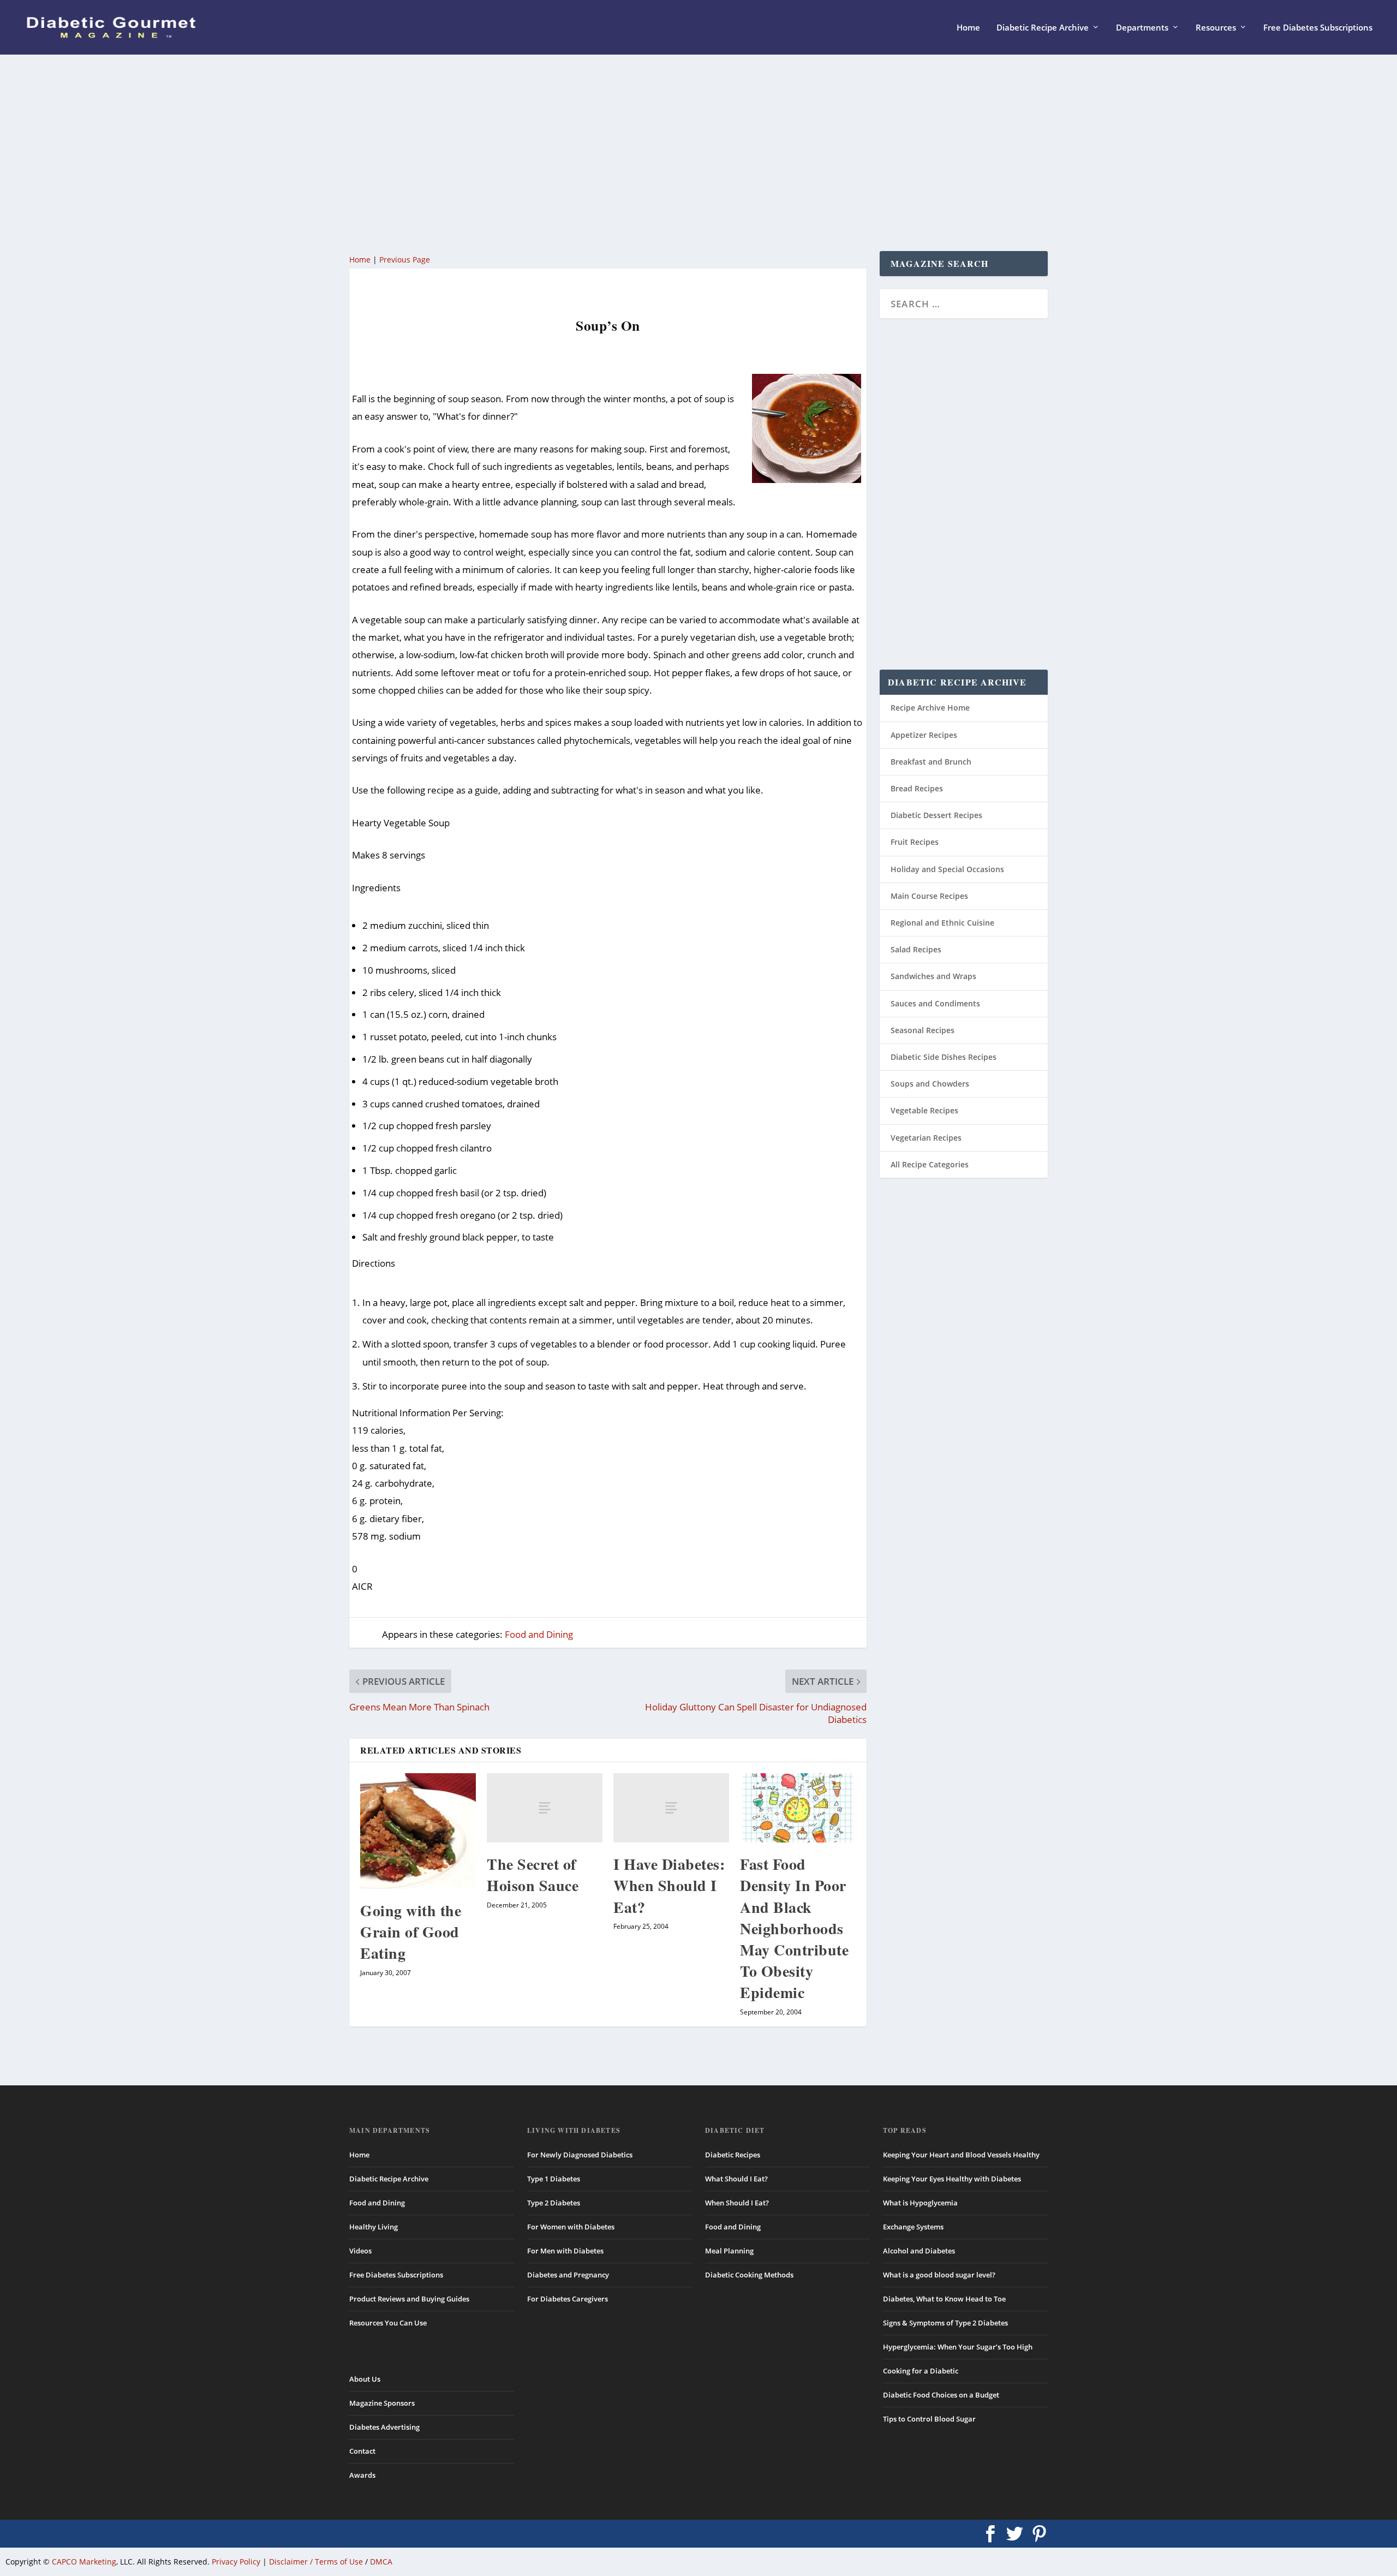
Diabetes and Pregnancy (568, 2275)
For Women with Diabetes (571, 2227)
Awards (362, 2475)
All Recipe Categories (930, 1164)
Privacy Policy (236, 2562)
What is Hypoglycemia (920, 2203)
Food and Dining (539, 1634)
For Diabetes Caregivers (568, 2299)
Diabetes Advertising (384, 2427)
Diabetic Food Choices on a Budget (941, 2395)
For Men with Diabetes (565, 2251)
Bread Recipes (917, 788)
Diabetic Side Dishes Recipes (944, 1057)
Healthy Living (374, 2227)
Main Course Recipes (929, 896)
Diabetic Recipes (733, 2155)
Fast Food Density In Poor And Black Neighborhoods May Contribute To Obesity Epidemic (794, 1928)
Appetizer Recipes (924, 735)
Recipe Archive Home (930, 708)
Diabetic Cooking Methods (749, 2275)
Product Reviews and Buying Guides (409, 2299)
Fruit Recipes (915, 842)
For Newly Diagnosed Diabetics (580, 2155)
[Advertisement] (677, 153)
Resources (1216, 28)
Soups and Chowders (930, 1084)
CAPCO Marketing (84, 2562)
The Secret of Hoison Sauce (533, 1875)
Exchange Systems (913, 2227)
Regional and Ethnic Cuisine (942, 923)
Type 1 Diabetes (554, 2179)
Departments (1142, 28)
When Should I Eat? (737, 2203)
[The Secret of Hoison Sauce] (545, 1808)
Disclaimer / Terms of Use (316, 2562)
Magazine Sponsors (382, 2403)
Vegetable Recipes (924, 1110)
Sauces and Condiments (935, 1003)
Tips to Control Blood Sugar (929, 2419)
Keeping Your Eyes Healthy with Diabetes (952, 2179)
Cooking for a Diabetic (921, 2371)
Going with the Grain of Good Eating (411, 1932)
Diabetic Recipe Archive (1043, 28)
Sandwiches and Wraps (933, 976)
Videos (360, 2251)
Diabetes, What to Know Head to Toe (944, 2299)
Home (968, 28)
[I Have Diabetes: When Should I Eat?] (671, 1808)
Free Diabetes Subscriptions (1318, 28)
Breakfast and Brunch (931, 762)
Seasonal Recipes (923, 1030)
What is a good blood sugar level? (939, 2275)
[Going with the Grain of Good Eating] (418, 1831)
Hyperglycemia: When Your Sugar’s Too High (958, 2347)
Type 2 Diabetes (554, 2203)
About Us (365, 2379)
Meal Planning (729, 2251)
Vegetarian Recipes (926, 1138)
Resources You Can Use (388, 2323)
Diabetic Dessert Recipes (936, 815)
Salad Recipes (916, 949)
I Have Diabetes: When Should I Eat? (669, 1885)
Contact (362, 2451)
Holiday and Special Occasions (947, 869)
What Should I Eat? (736, 2179)
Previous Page (405, 260)
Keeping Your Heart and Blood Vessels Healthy (961, 2155)
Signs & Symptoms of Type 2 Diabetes (945, 2323)
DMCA (381, 2562)
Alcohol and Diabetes (919, 2251)
